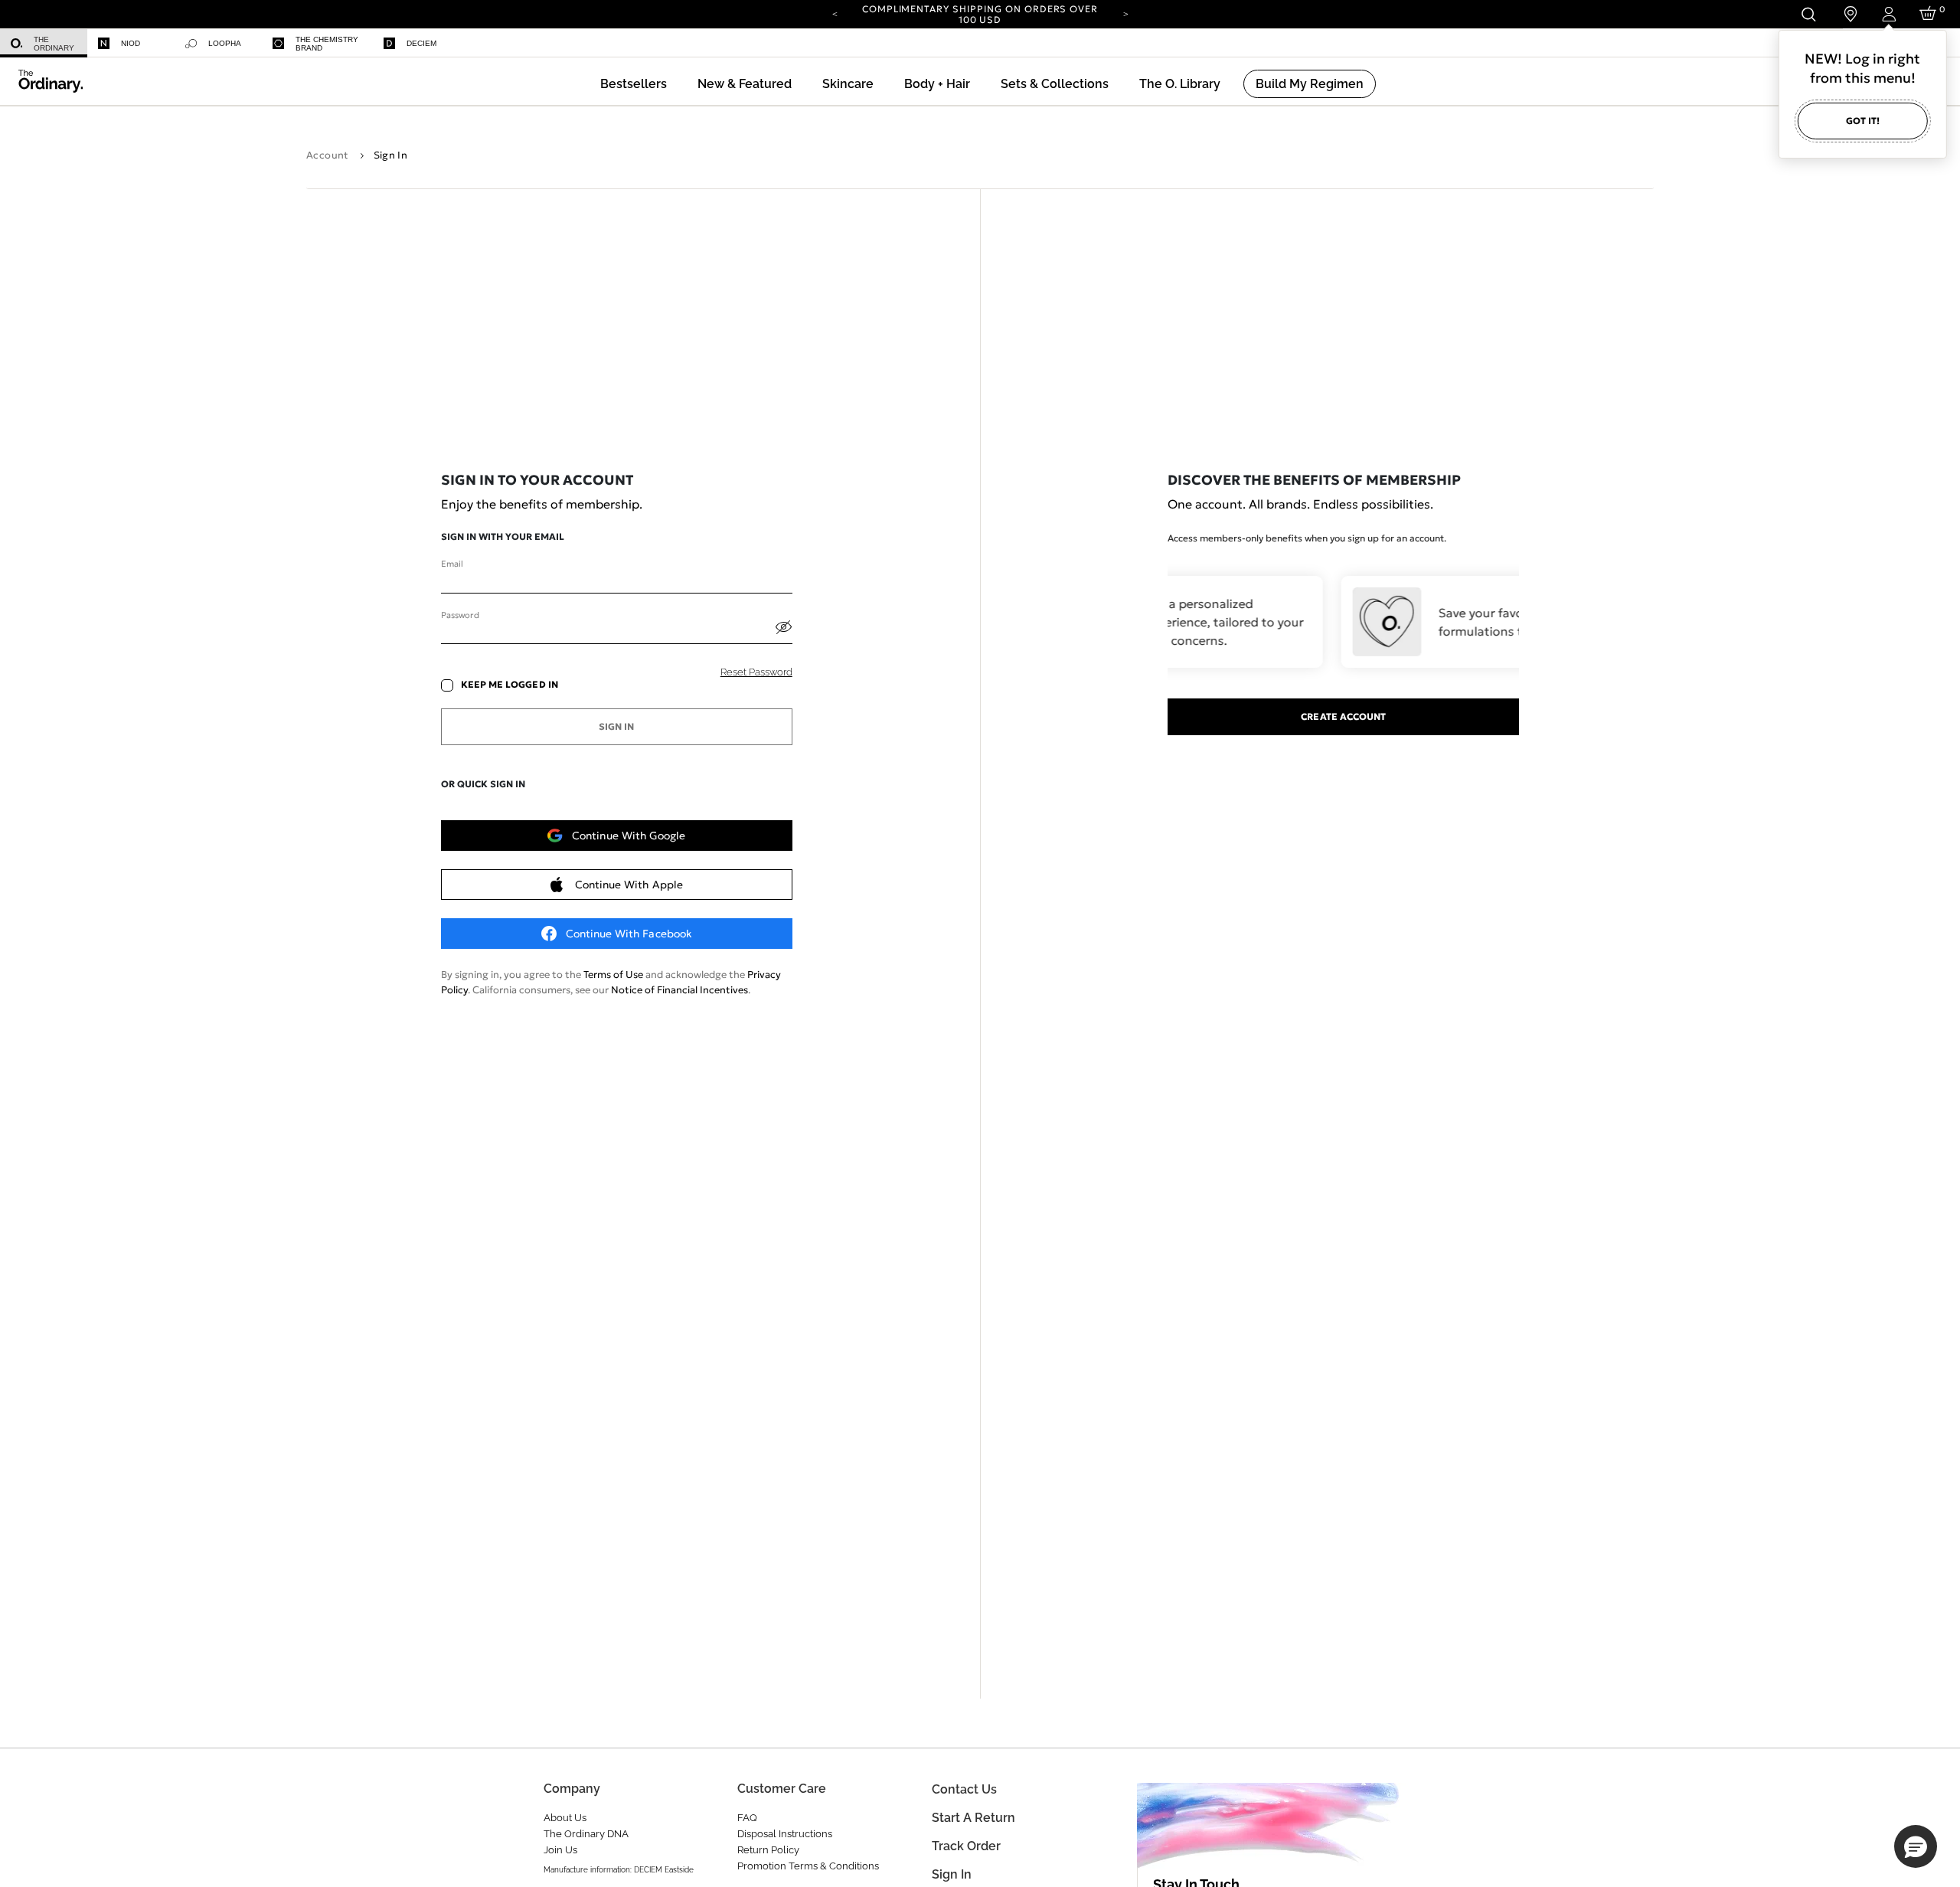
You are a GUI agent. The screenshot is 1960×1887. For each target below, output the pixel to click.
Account (328, 155)
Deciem (421, 43)
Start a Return (973, 1818)
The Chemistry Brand (327, 44)
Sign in (952, 1874)
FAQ (747, 1818)
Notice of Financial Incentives (679, 990)
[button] (745, 84)
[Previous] (835, 13)
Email (452, 564)
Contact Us (964, 1789)
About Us (565, 1818)
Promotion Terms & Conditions (808, 1866)
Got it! (1863, 121)
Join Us (560, 1850)
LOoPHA (225, 43)
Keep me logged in (510, 685)
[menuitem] (44, 43)
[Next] (1125, 13)
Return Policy (768, 1850)
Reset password (756, 672)
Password (460, 615)
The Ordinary (54, 44)
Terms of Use (613, 975)
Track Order (966, 1846)
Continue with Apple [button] (629, 885)
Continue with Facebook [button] (629, 934)
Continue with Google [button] (629, 836)
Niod (131, 43)
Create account (1343, 716)
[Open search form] (1808, 14)
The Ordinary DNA (586, 1834)
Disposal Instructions (785, 1834)
